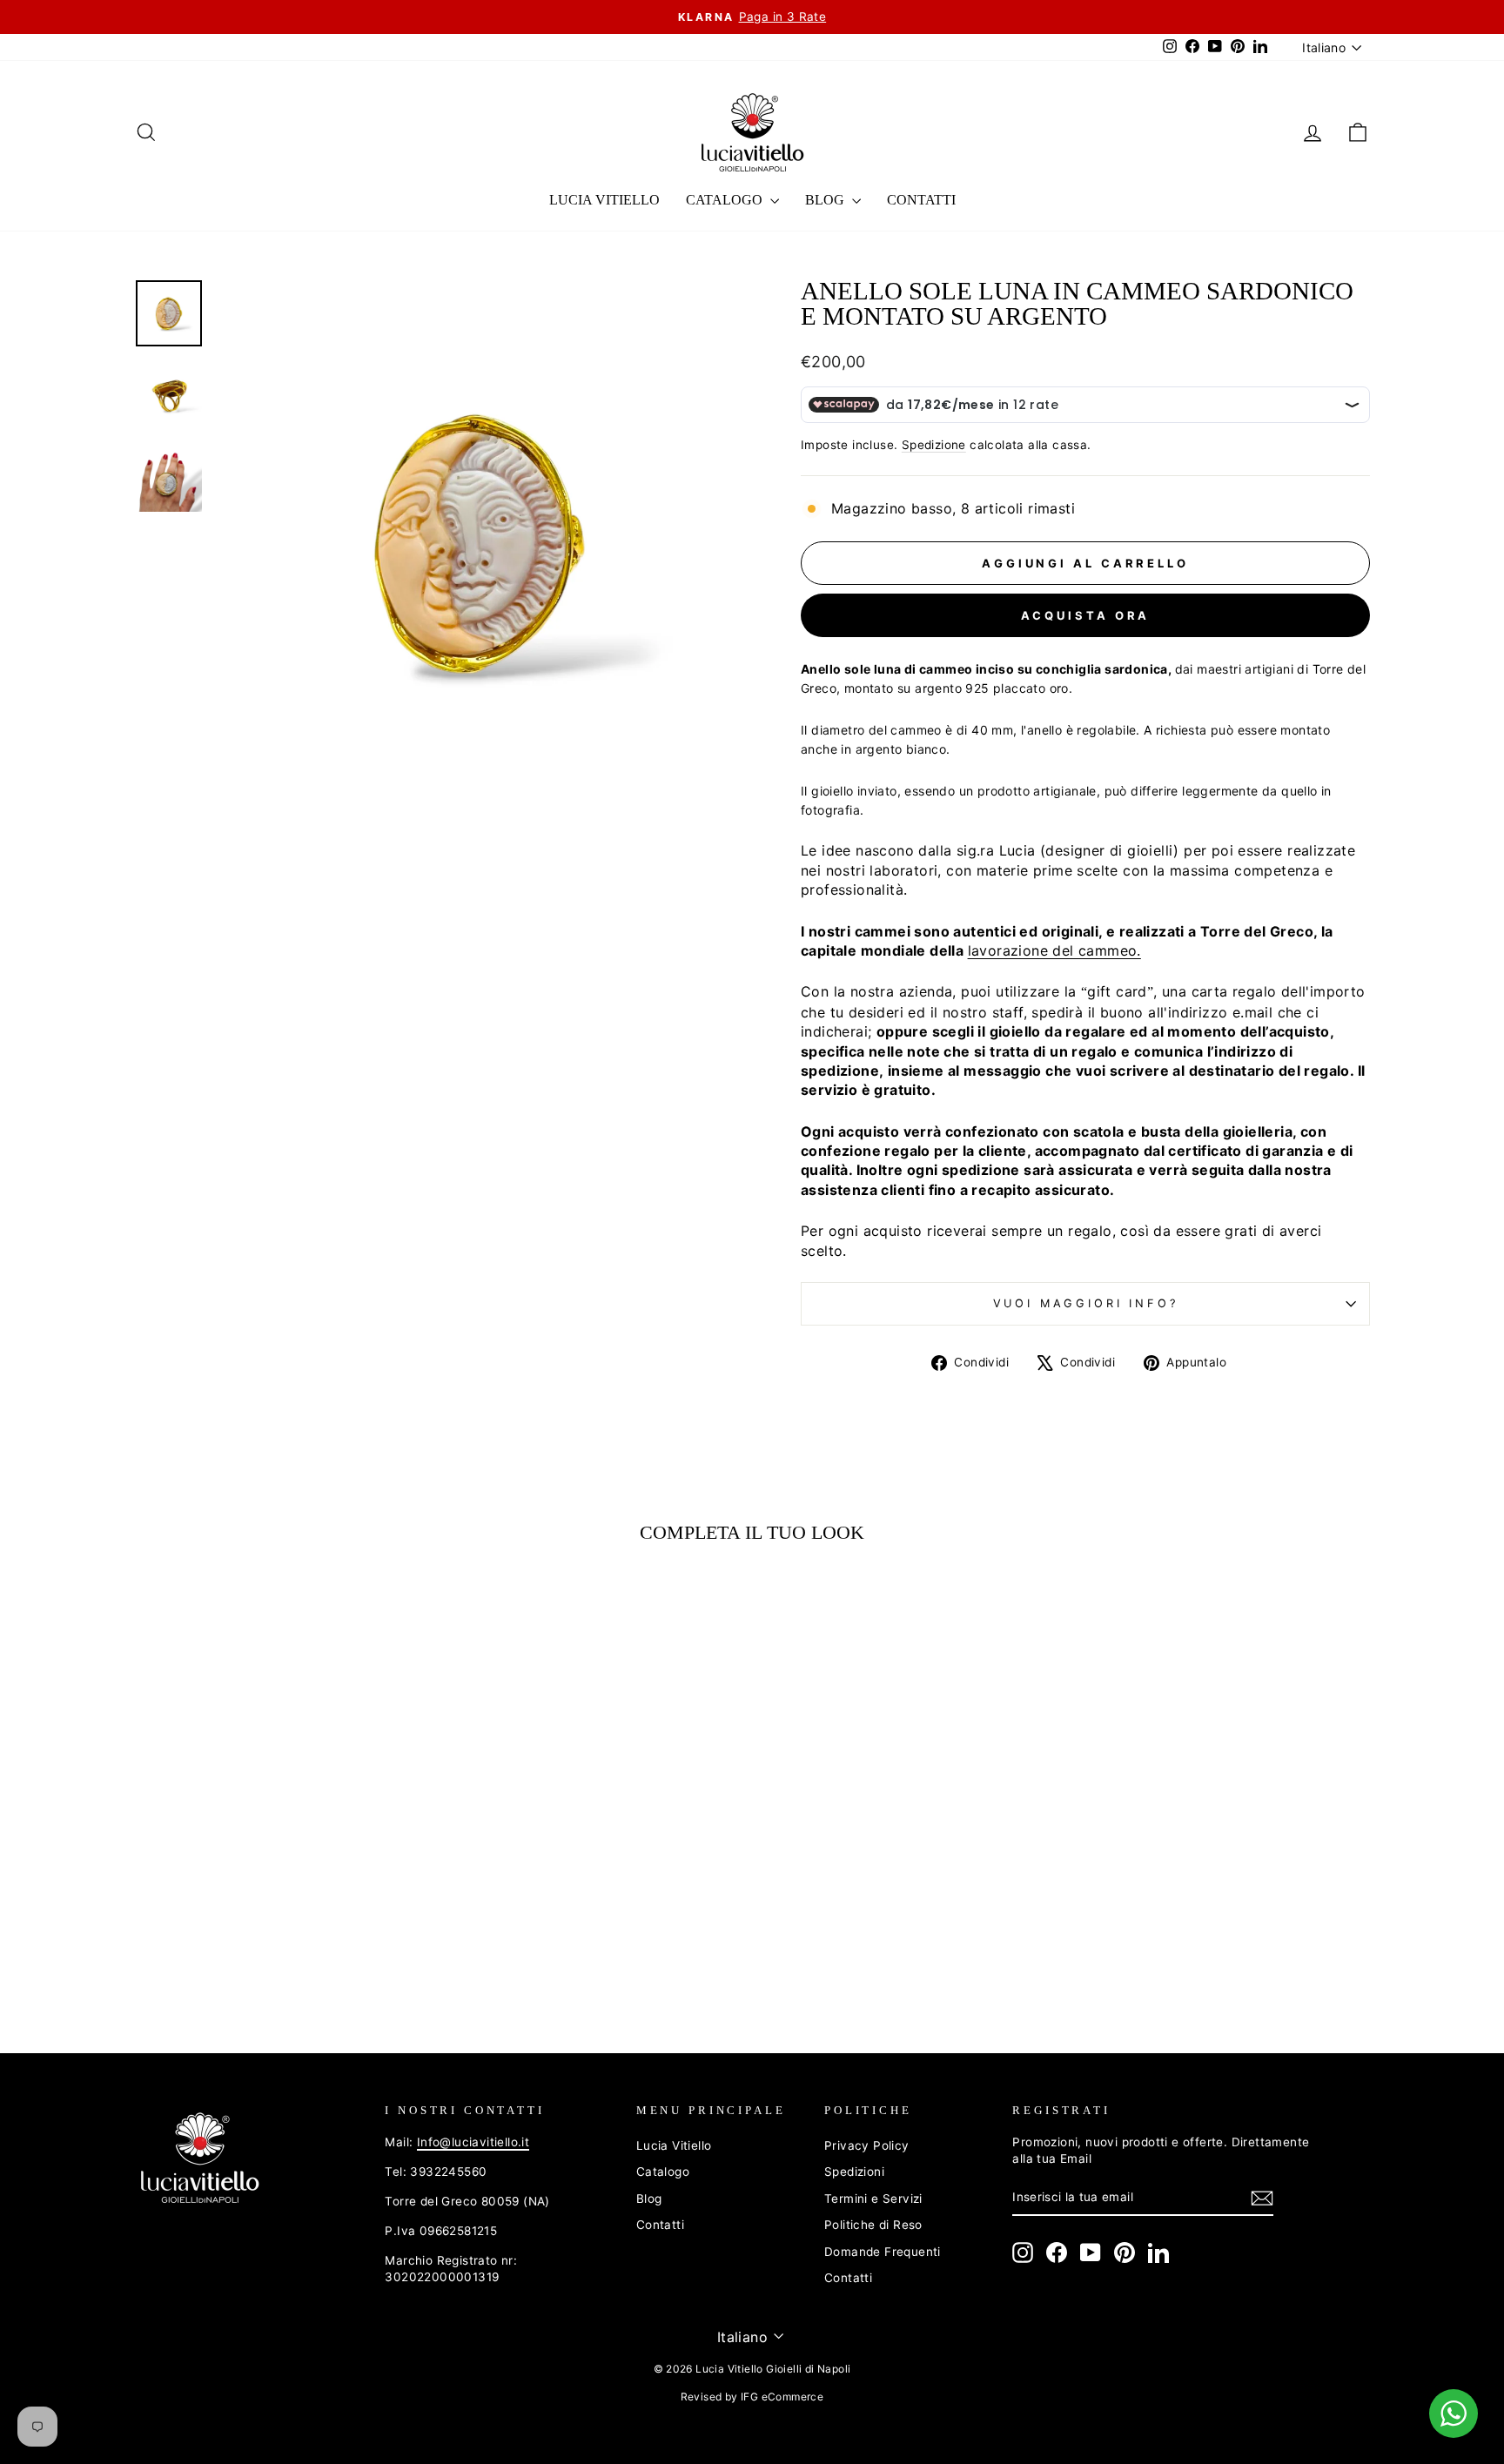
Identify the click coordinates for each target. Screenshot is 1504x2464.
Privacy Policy (867, 2145)
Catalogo (726, 200)
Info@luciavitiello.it (473, 2142)
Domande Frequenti (883, 2252)
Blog (826, 200)
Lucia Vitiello (604, 200)
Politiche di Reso (873, 2225)
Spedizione (934, 445)
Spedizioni (854, 2172)
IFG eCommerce (782, 2397)
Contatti (921, 200)
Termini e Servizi (873, 2199)
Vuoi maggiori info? (1086, 1303)
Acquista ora (1086, 615)
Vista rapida (281, 1861)
